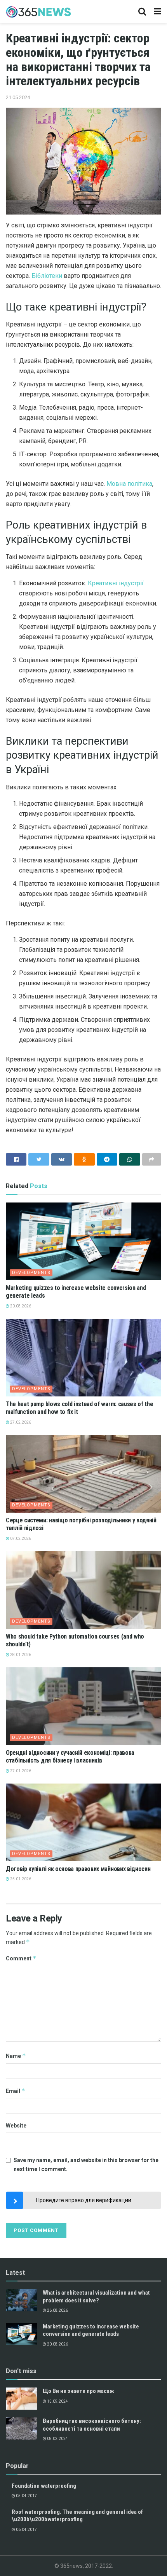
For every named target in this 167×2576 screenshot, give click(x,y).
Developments (31, 1273)
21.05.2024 (18, 97)
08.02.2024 (57, 2439)
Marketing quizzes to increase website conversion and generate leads (91, 2330)
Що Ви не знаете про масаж (78, 2391)
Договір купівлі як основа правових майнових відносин (78, 1869)
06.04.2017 (26, 2530)
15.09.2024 (57, 2401)
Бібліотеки (47, 276)
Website (16, 2126)
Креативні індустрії (116, 583)
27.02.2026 (20, 1422)
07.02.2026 (20, 1538)
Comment (21, 1958)
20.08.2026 (20, 1306)
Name (16, 2056)
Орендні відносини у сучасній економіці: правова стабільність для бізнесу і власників (70, 1757)
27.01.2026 (20, 1771)
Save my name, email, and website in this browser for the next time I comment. (86, 2164)
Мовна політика (129, 484)
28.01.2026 (20, 1655)
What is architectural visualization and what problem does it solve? (96, 2297)
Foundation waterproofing (44, 2486)
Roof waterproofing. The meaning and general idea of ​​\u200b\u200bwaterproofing (78, 2516)
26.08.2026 (57, 2310)
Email (16, 2091)
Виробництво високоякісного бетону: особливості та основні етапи (92, 2425)
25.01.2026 (20, 1879)
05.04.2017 (26, 2496)
